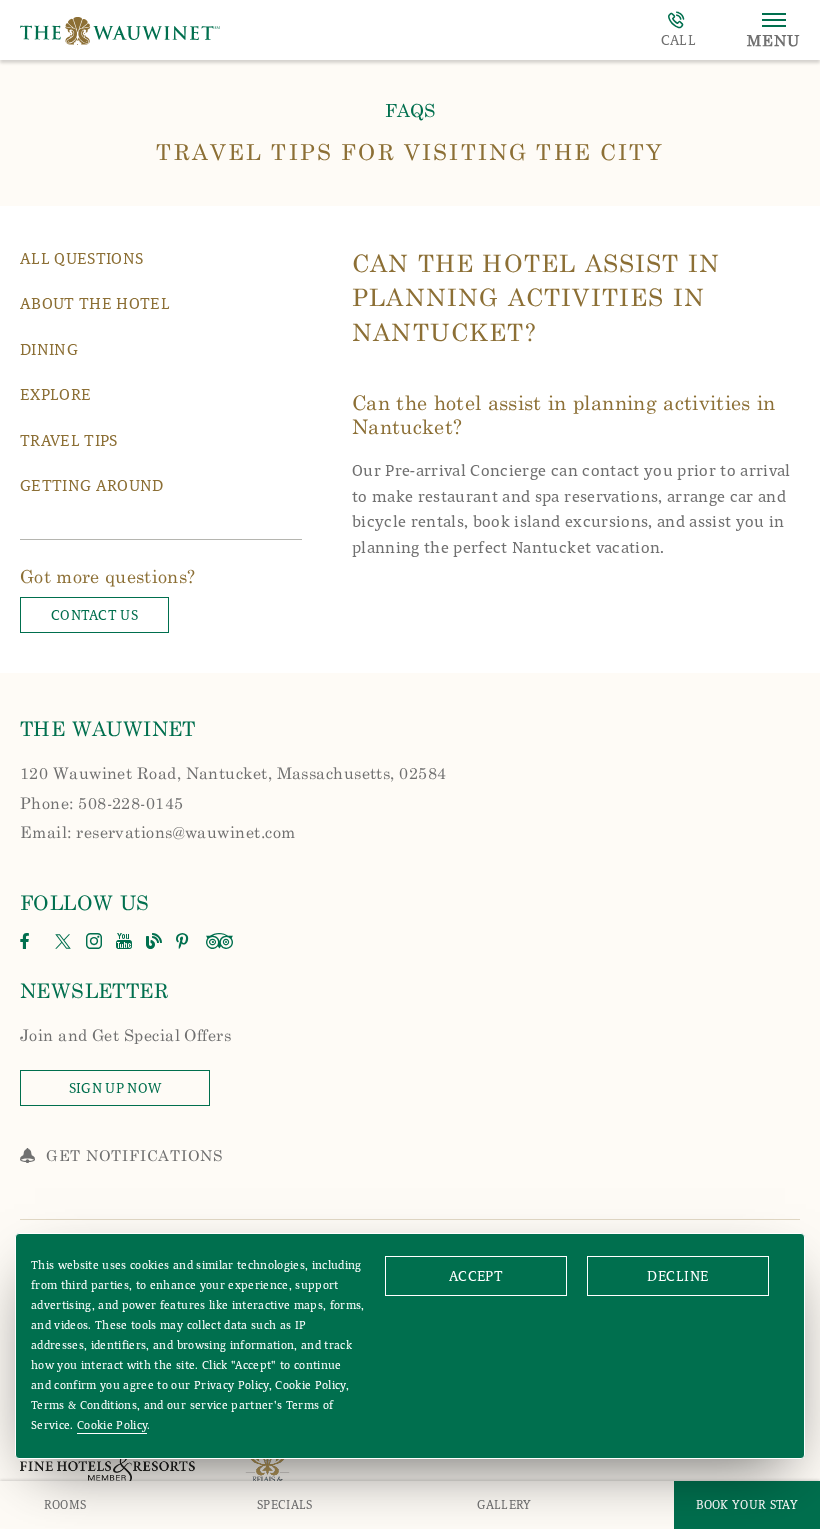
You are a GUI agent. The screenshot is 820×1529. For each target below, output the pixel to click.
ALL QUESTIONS (81, 258)
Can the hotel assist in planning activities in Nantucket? (564, 414)
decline (677, 1276)
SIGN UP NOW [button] (139, 1092)
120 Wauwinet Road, (233, 772)
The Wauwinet (108, 728)
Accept (476, 1276)
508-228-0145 (678, 30)
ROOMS (65, 1505)
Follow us (85, 902)
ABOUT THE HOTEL (95, 303)
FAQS (410, 110)
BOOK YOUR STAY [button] (747, 1505)
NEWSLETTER (94, 990)
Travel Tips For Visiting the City (409, 151)
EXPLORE (55, 394)
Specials (285, 1505)
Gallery (504, 1505)
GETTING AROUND (92, 485)
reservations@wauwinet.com (185, 831)
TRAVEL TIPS (69, 440)
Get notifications (134, 1155)
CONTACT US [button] (94, 615)
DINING (49, 349)
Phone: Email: (233, 802)
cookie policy (112, 1425)
